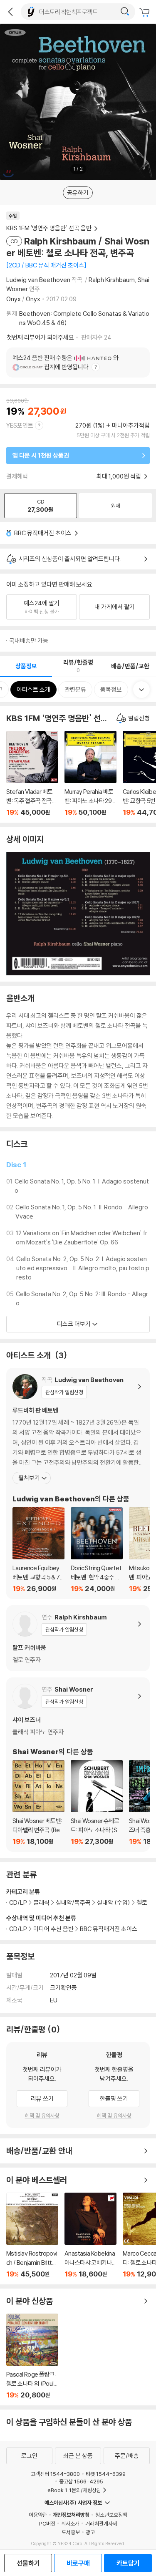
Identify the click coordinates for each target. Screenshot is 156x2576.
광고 (90, 2532)
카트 (146, 13)
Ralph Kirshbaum (112, 280)
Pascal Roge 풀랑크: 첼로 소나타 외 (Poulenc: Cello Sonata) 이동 (32, 2356)
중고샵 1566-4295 (81, 2481)
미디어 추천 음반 (53, 1929)
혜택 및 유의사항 (42, 2115)
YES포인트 (20, 425)
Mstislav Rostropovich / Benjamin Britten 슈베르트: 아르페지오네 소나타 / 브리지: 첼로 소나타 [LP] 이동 (32, 2235)
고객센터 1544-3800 (55, 2474)
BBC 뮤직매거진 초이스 (43, 533)
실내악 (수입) (114, 1902)
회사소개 (70, 2523)
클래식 (41, 1902)
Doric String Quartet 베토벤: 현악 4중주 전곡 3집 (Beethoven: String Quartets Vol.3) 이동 (97, 1550)
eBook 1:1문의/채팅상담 (74, 2490)
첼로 (142, 1902)
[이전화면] (10, 12)
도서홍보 (71, 2532)
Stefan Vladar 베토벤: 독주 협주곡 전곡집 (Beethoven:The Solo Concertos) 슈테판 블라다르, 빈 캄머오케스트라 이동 (32, 774)
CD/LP (18, 1929)
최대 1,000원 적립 (119, 476)
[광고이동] (125, 12)
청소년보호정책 (111, 2515)
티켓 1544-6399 (106, 2474)
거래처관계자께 (101, 2523)
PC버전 (47, 2523)
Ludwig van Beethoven (38, 280)
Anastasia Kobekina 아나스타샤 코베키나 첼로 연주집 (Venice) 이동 (90, 2235)
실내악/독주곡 (73, 1902)
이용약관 (38, 2515)
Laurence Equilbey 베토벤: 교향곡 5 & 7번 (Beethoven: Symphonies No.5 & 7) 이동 (38, 1550)
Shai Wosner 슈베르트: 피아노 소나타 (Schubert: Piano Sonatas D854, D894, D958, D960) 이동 (97, 1803)
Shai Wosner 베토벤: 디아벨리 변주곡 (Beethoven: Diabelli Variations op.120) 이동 (38, 1803)
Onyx (14, 299)
